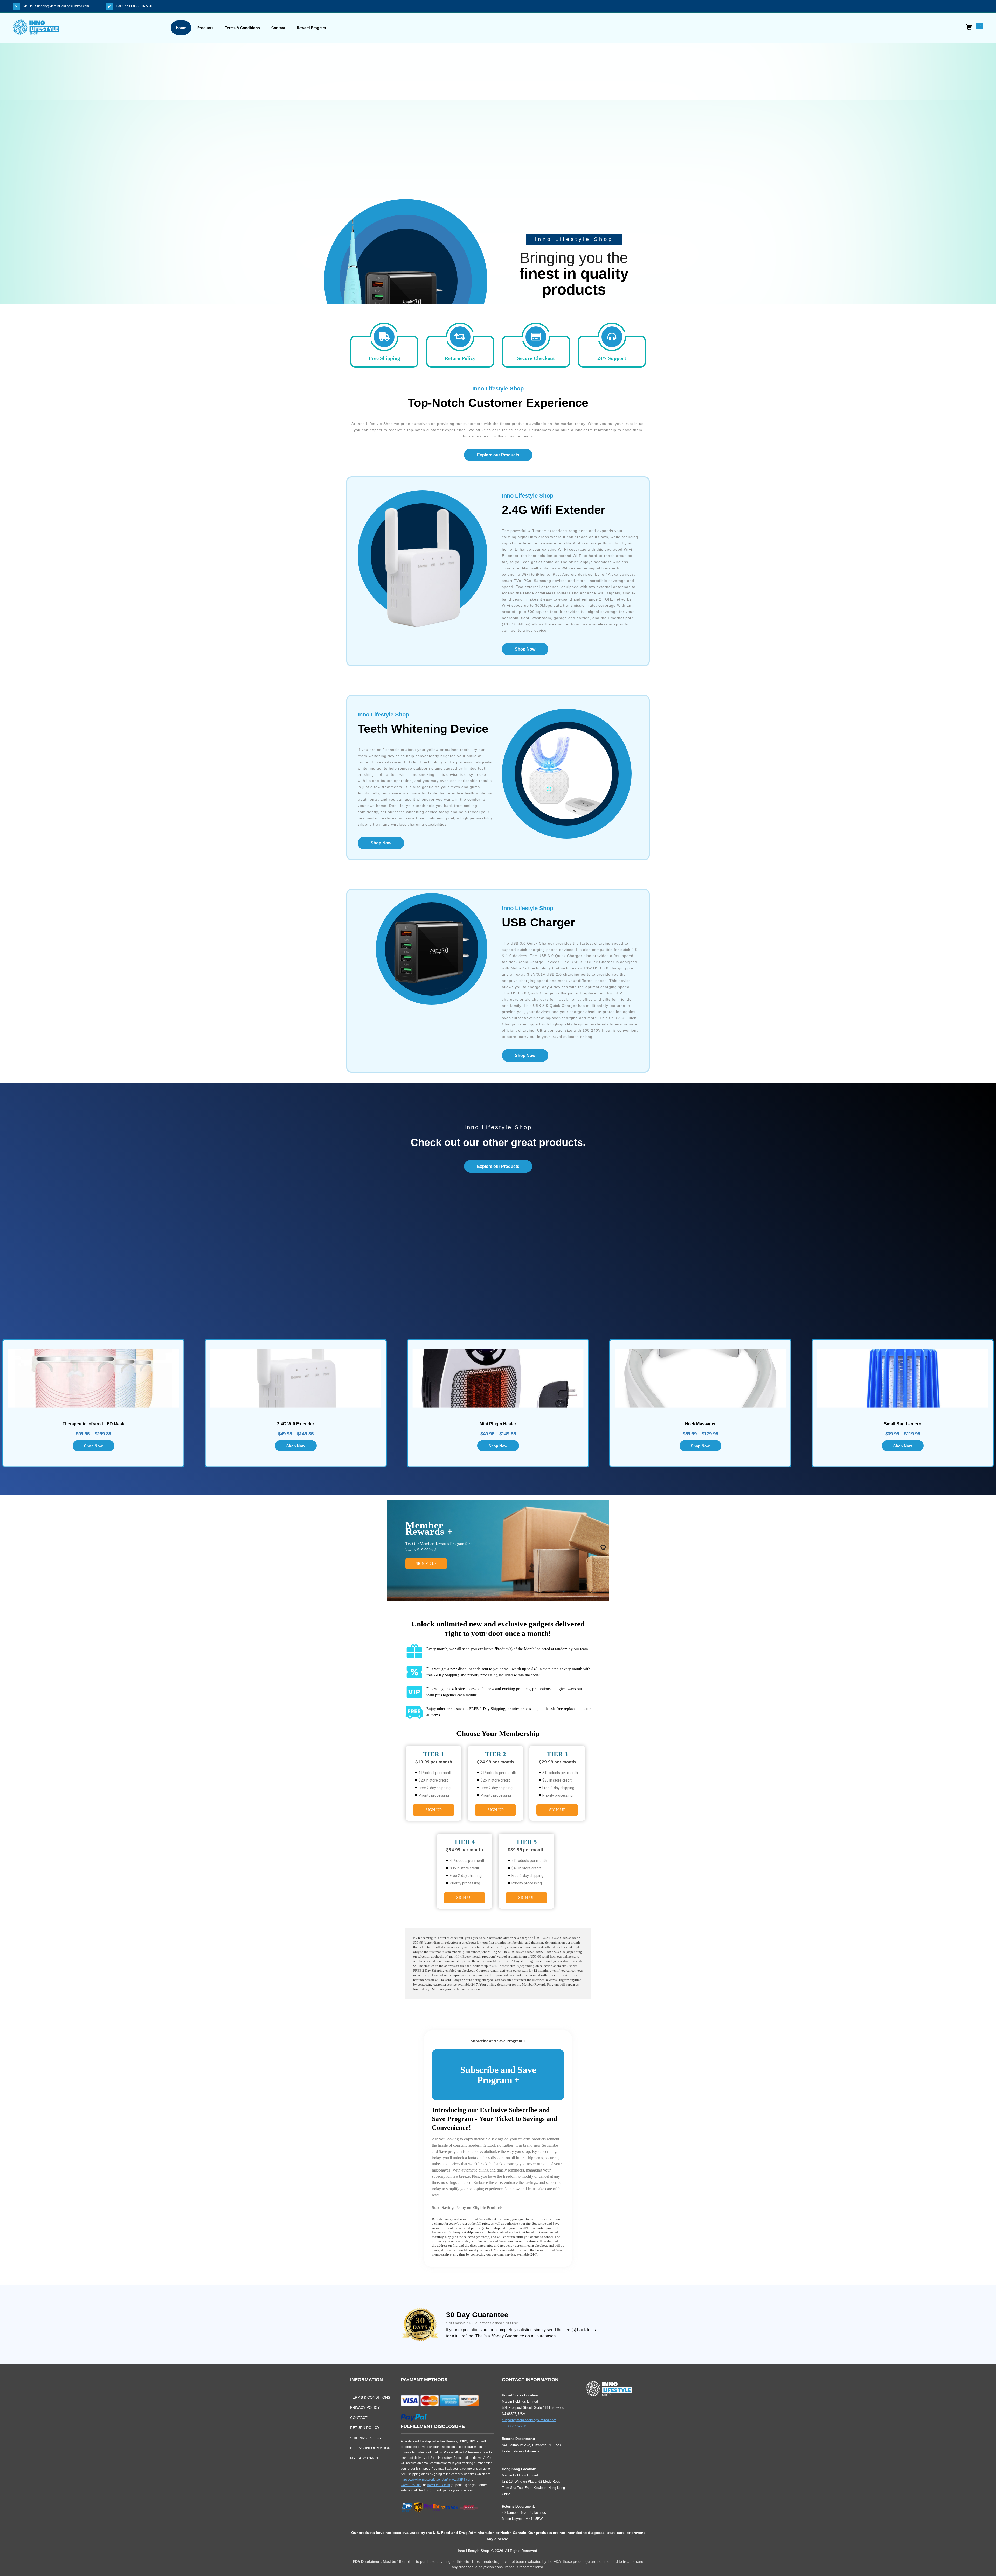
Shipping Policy (366, 2438)
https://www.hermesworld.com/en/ (424, 2480)
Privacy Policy (365, 2407)
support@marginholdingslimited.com (529, 2420)
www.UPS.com (411, 2485)
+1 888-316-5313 (141, 6)
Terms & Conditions (242, 28)
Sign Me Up (426, 1564)
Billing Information (370, 2448)
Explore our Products (498, 455)
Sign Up (434, 1810)
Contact (278, 28)
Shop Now (525, 649)
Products (205, 28)
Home (181, 28)
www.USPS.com (461, 2480)
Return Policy (365, 2428)
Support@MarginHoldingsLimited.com (62, 6)
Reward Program (311, 28)
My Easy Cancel (366, 2458)
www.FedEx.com (438, 2485)
